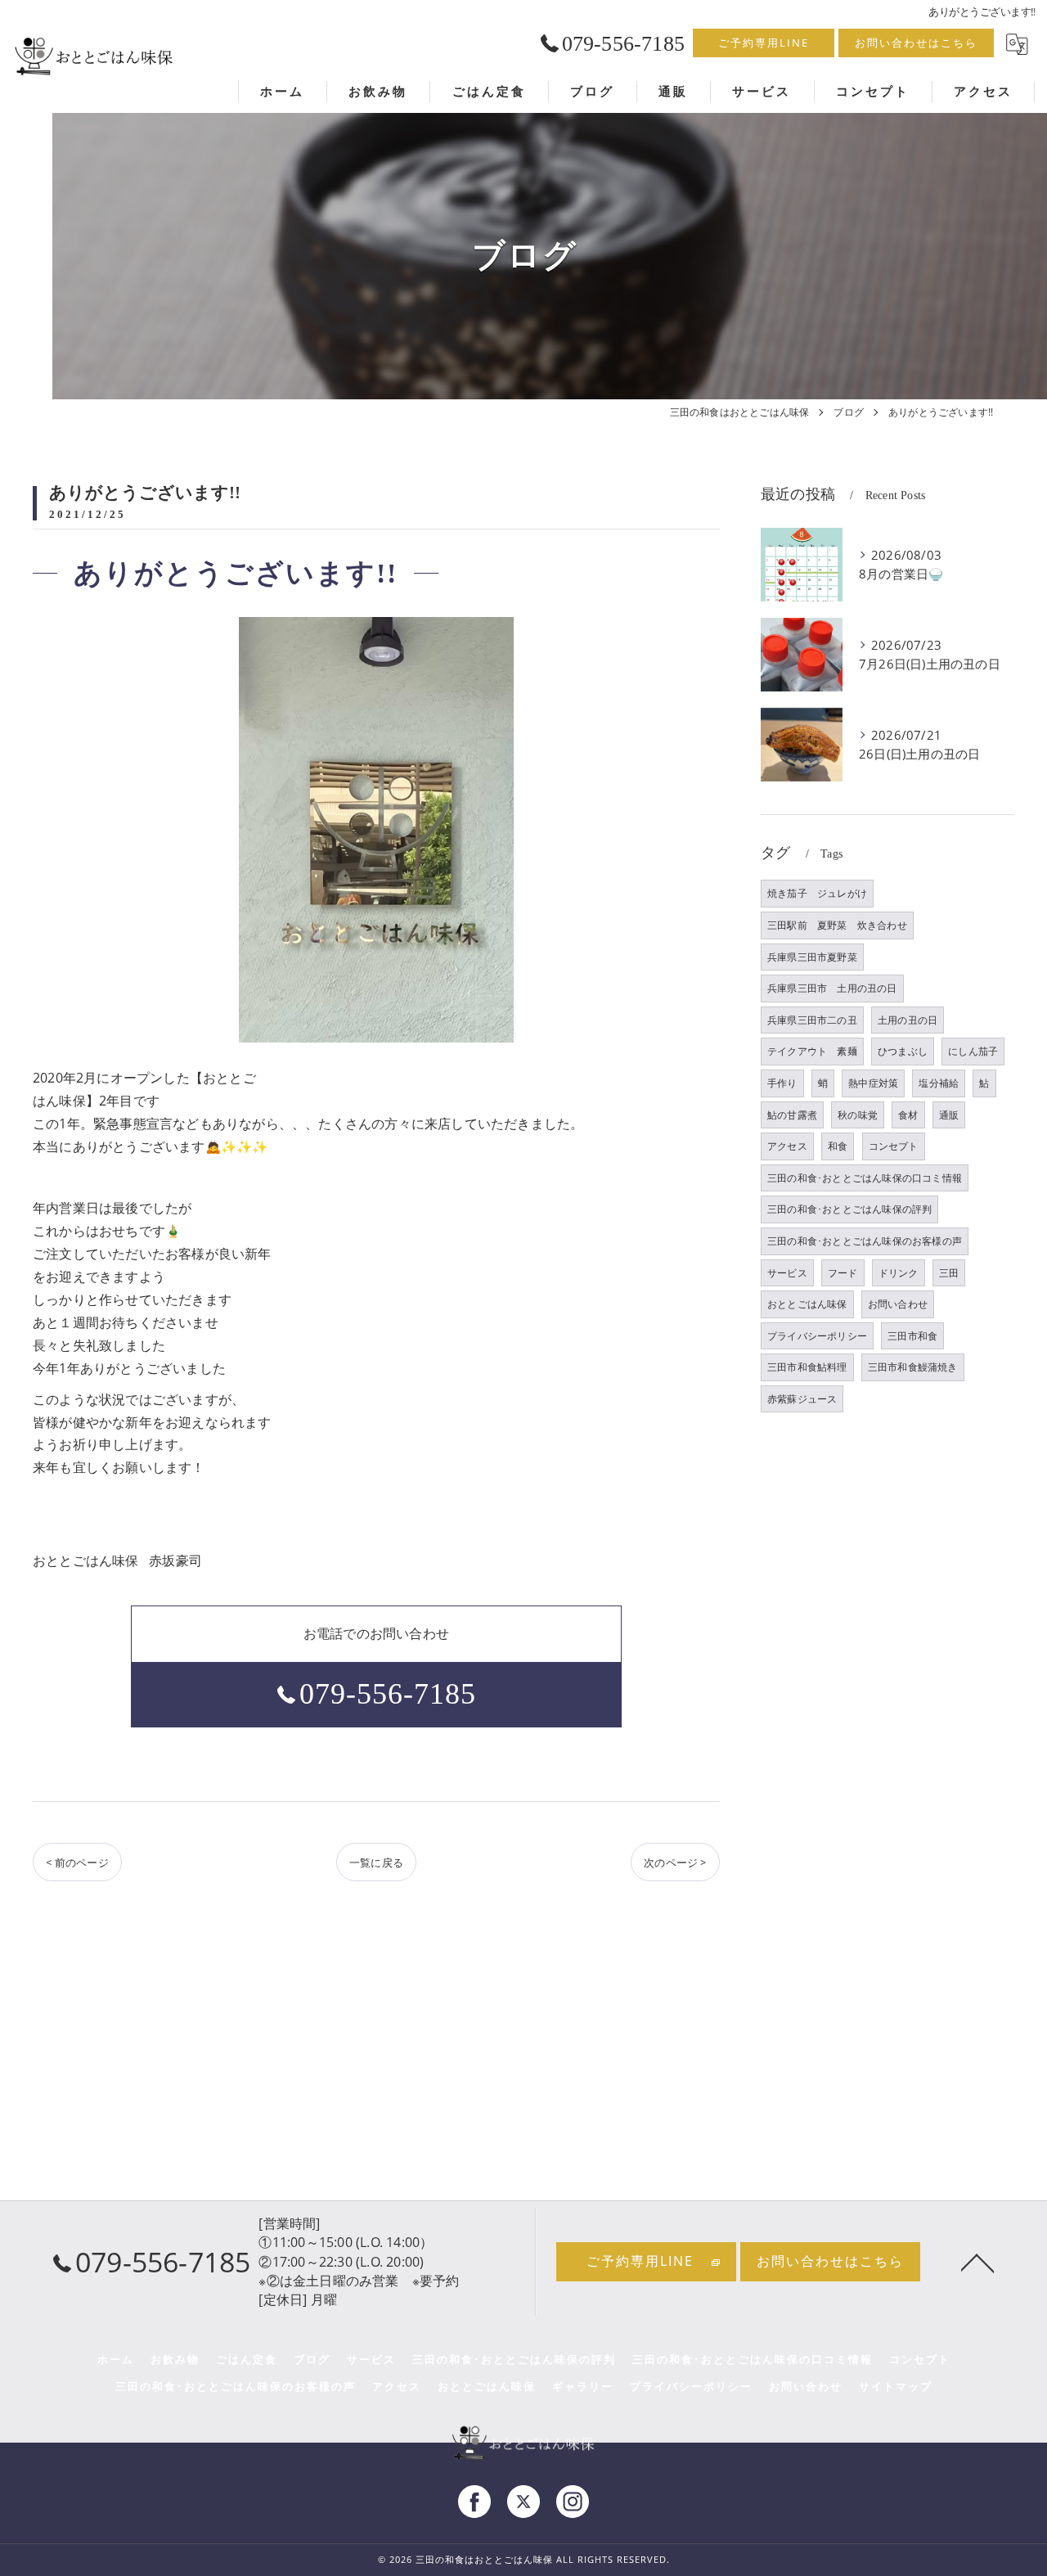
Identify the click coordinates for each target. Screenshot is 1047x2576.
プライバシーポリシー (817, 1336)
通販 (949, 1115)
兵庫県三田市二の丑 (812, 1020)
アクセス (787, 1146)
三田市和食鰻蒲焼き (913, 1367)
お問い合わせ (898, 1304)
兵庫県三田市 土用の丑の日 (832, 988)
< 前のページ (77, 1862)
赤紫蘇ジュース (802, 1399)
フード (843, 1273)
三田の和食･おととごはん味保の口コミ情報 (865, 1178)
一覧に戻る (376, 1862)
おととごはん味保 (807, 1304)
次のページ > (675, 1862)
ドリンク (899, 1273)
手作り (782, 1083)
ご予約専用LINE (764, 43)
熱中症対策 (873, 1083)
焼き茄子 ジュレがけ (817, 893)
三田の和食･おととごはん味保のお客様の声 (865, 1241)
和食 (838, 1146)
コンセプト (894, 1146)
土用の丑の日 (908, 1020)
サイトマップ (896, 2386)
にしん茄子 (973, 1051)
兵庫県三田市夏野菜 (812, 957)
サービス (787, 1273)
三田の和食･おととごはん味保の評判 (849, 1209)
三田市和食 (912, 1336)
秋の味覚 (858, 1115)
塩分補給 (939, 1083)
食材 (908, 1115)
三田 (949, 1273)
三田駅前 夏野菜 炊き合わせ (837, 925)
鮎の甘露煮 (792, 1115)
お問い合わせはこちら (916, 43)
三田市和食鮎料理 (807, 1367)
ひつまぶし (903, 1051)
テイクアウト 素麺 (812, 1051)
